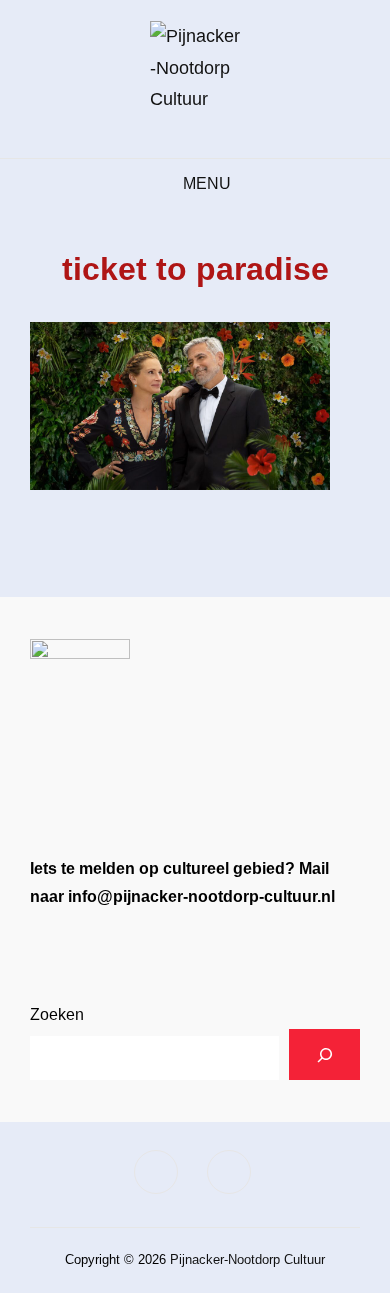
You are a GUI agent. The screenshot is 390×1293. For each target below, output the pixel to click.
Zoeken (57, 1014)
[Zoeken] (324, 1054)
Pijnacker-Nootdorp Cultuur (247, 1259)
